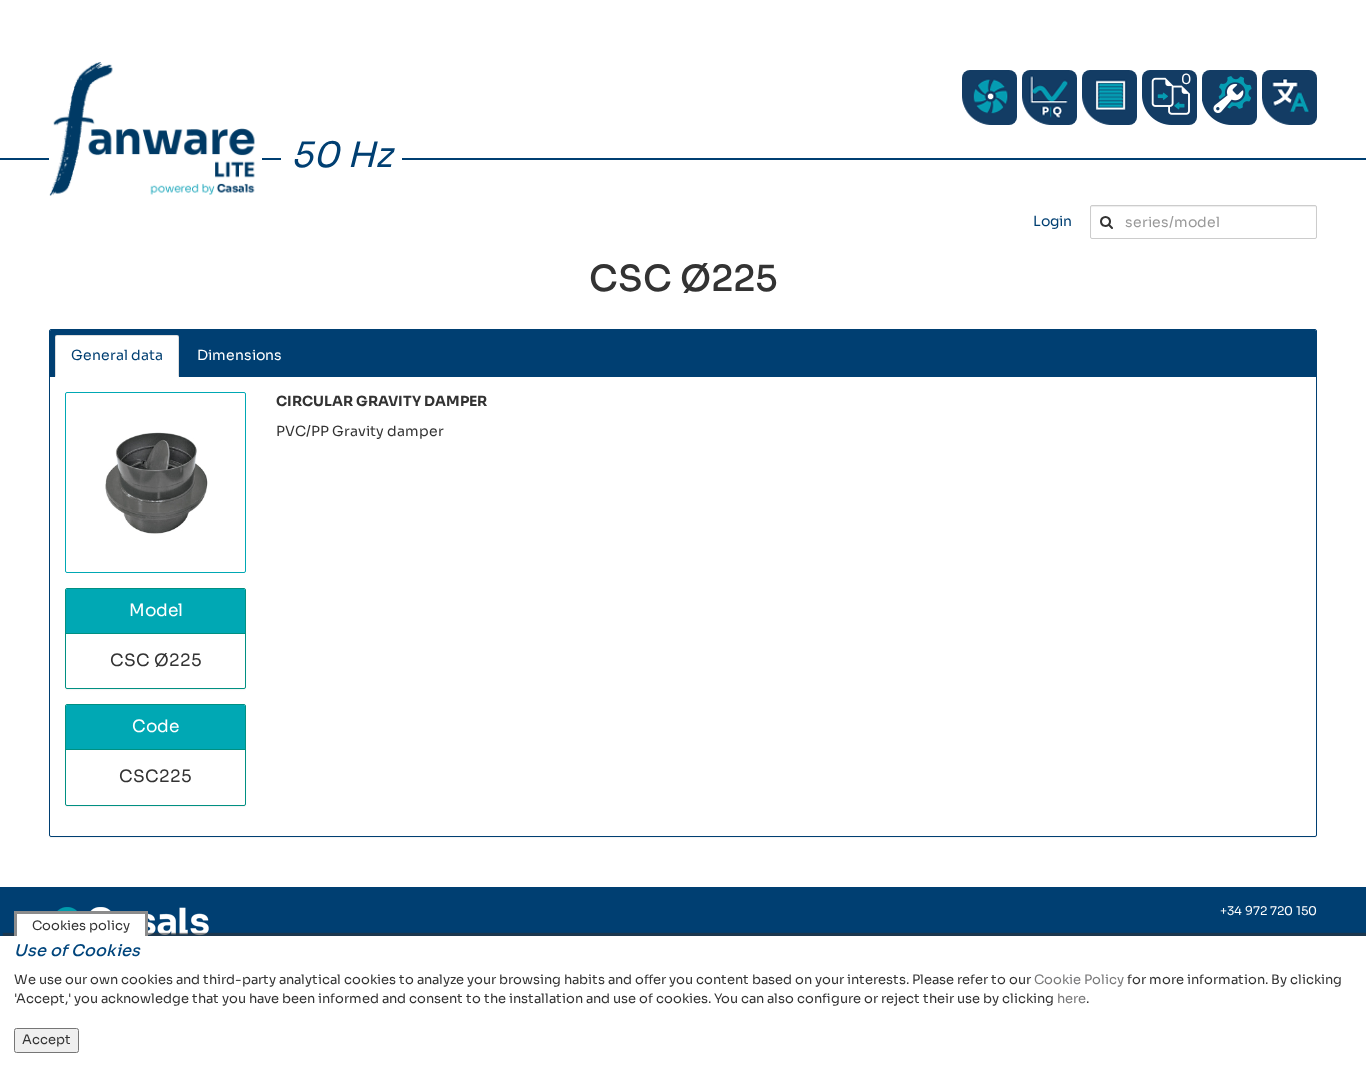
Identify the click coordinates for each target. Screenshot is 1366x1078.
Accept (46, 1039)
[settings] (1229, 97)
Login (1052, 221)
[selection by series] (989, 97)
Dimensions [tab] (239, 355)
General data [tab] (117, 355)
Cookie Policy (1079, 979)
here (1071, 998)
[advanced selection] (1049, 97)
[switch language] (1289, 97)
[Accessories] (1109, 97)
